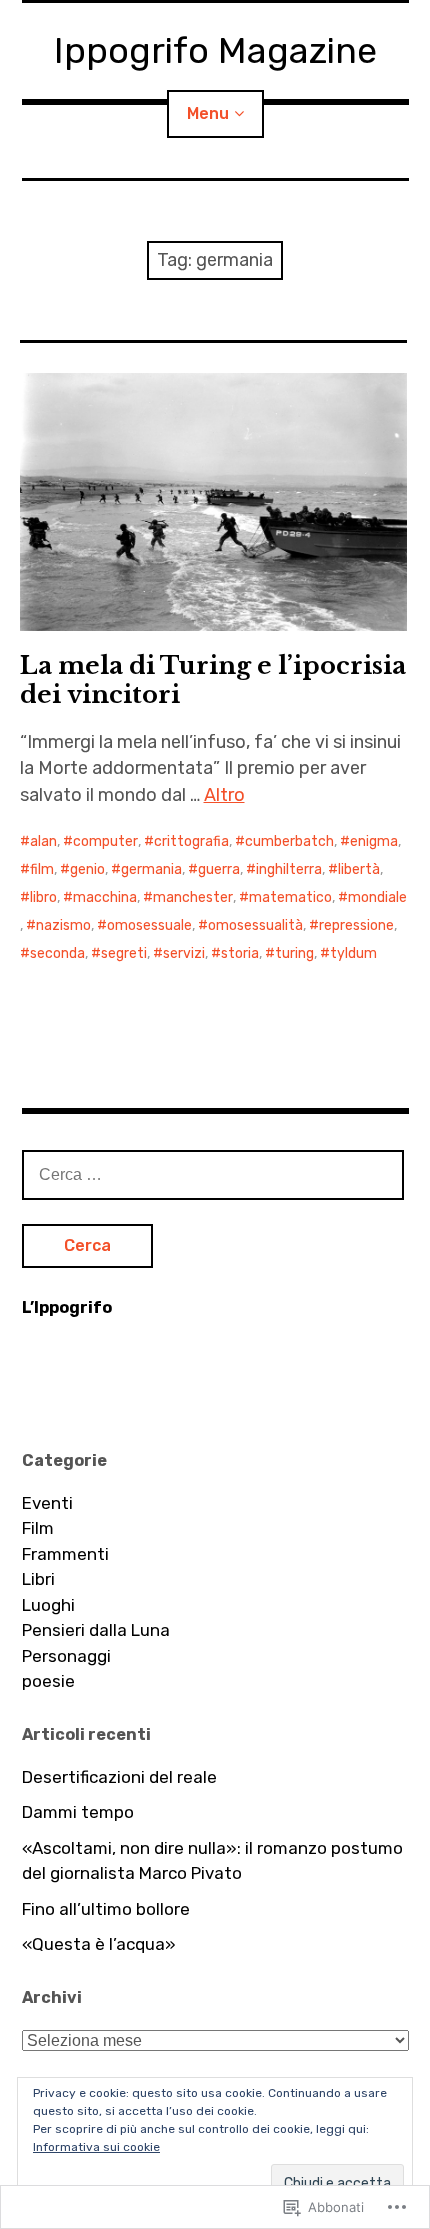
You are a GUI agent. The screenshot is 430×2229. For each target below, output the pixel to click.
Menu (208, 113)
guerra (219, 869)
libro (43, 897)
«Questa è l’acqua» (99, 1944)
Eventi (47, 1503)
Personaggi (66, 1656)
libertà (359, 869)
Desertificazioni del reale (119, 1777)
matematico (290, 897)
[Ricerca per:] (213, 1174)
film (42, 869)
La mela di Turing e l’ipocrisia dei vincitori (213, 680)
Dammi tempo (78, 1812)
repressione (356, 925)
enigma (374, 841)
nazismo (63, 925)
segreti (124, 953)
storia (240, 953)
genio (87, 869)
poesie (48, 1681)
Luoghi (48, 1605)
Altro (224, 795)
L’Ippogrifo (67, 1307)
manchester (193, 897)
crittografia (191, 841)
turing (294, 953)
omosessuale (149, 925)
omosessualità (255, 925)
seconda (57, 953)
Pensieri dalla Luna (96, 1630)
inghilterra (289, 869)
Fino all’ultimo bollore (106, 1909)
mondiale (377, 897)
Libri (38, 1579)
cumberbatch (289, 841)
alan (43, 841)
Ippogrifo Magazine (215, 50)
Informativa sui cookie (96, 2147)
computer (105, 841)
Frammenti (65, 1554)
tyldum (353, 953)
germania (151, 869)
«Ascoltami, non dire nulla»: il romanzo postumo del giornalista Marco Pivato (212, 1861)
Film (38, 1528)
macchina (105, 897)
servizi (184, 953)
